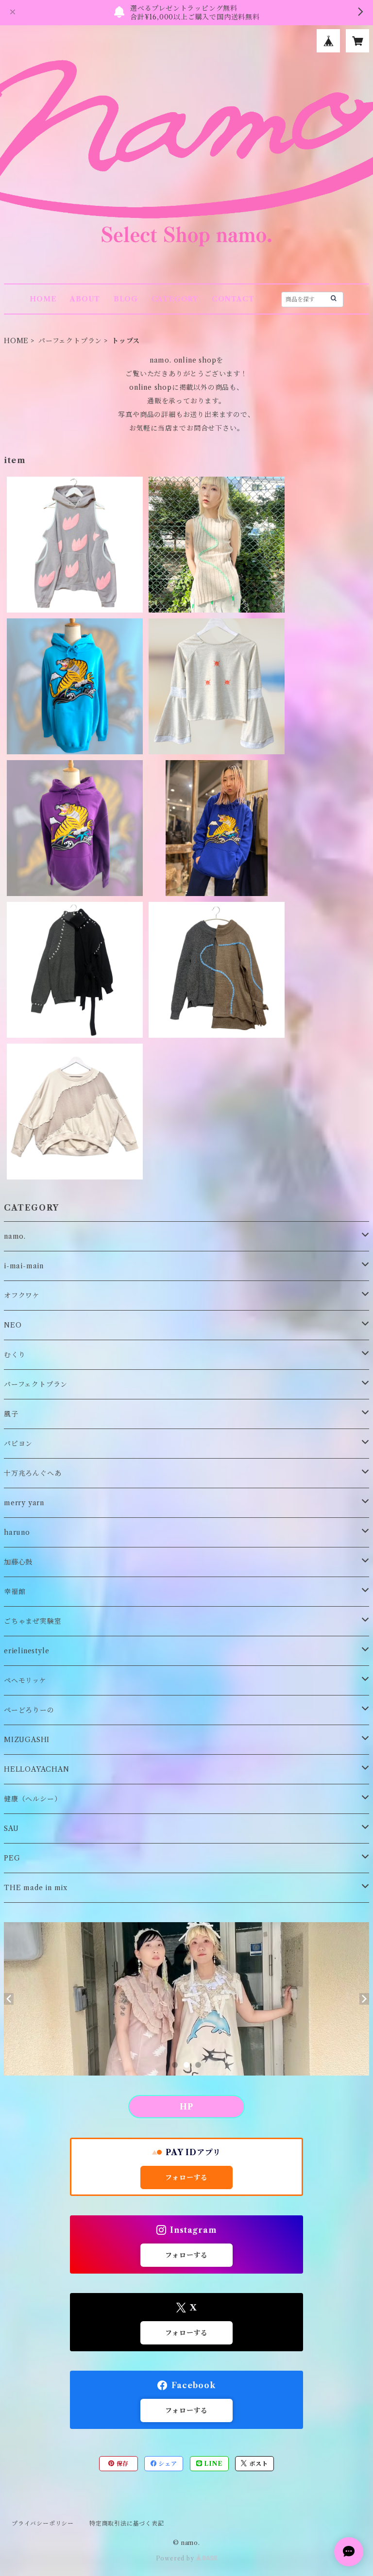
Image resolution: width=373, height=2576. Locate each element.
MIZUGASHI (27, 1740)
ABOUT (85, 299)
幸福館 (15, 1592)
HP (186, 2107)
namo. (15, 1236)
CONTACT (233, 299)
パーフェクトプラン (70, 341)
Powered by (176, 2558)
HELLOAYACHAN (37, 1769)
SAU (11, 1828)
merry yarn (24, 1503)
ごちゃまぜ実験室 (33, 1621)
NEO (13, 1325)
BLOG (126, 299)
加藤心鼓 (18, 1562)
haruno (17, 1532)
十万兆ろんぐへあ (33, 1473)
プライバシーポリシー (43, 2523)
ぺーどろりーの (29, 1710)
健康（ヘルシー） (33, 1799)
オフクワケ (22, 1296)
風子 (11, 1414)
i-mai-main (24, 1266)
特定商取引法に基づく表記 (127, 2523)
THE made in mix (36, 1888)
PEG (12, 1858)
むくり (15, 1355)
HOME (43, 299)
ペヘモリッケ (25, 1680)
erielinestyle (26, 1651)
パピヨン (18, 1444)
